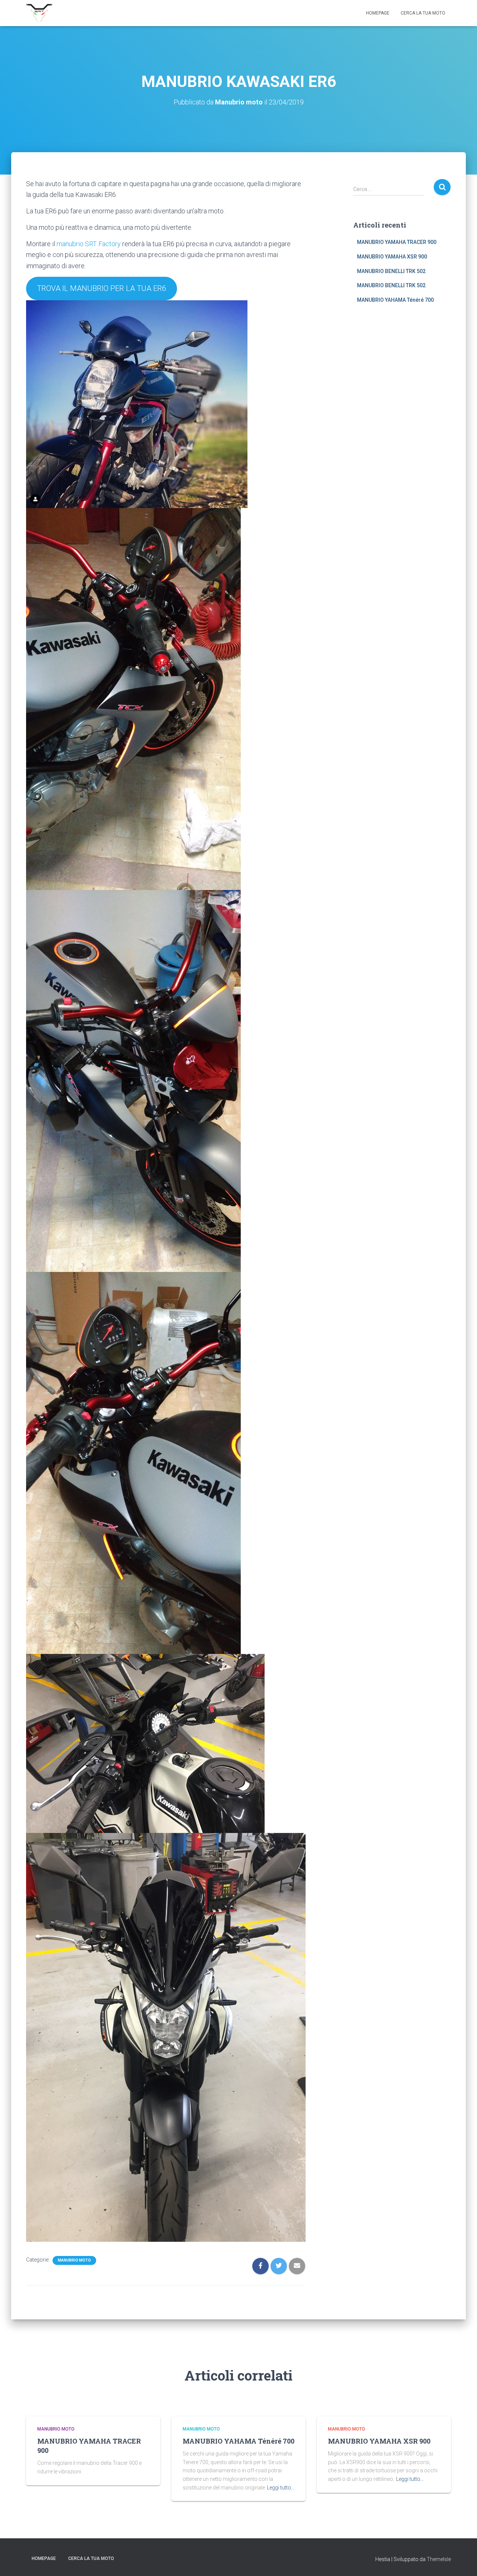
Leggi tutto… (281, 2488)
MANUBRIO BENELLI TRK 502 (391, 271)
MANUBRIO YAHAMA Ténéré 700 (395, 300)
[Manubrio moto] (39, 13)
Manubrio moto (74, 2260)
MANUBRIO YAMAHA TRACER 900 (397, 242)
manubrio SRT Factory (89, 244)
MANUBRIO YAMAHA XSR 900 (392, 257)
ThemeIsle (439, 2559)
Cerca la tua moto (423, 13)
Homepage (378, 13)
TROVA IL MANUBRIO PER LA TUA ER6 (102, 288)
